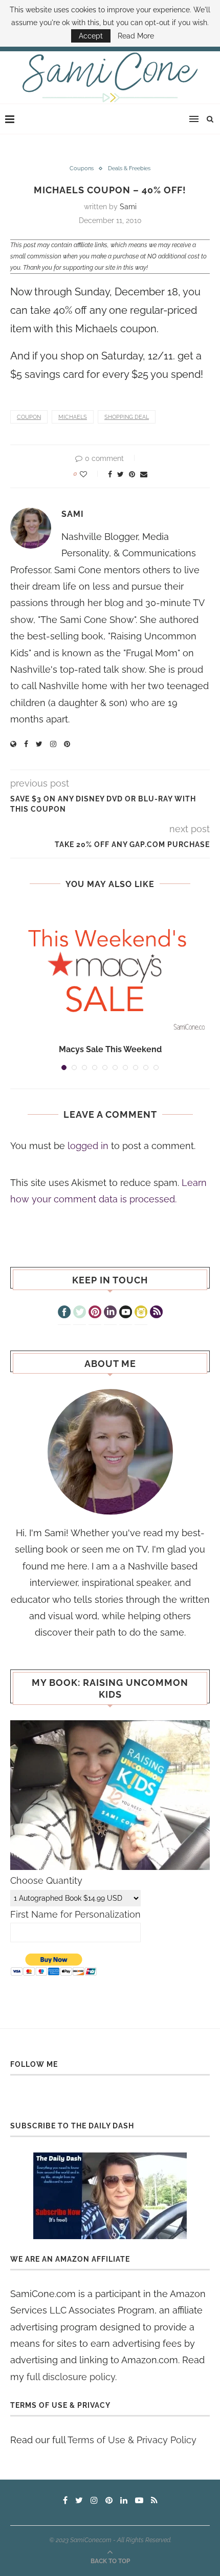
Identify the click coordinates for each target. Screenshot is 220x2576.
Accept (91, 36)
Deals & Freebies (129, 168)
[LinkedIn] (110, 1313)
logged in (88, 1146)
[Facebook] (64, 1313)
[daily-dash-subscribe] (110, 2196)
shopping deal (127, 417)
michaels (73, 417)
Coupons (82, 168)
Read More (136, 36)
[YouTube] (126, 1313)
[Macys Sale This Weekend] (110, 970)
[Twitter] (80, 1313)
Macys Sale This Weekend (110, 1049)
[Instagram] (141, 1313)
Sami (128, 207)
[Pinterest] (95, 1313)
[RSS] (156, 1313)
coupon (29, 417)
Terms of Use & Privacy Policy (132, 2440)
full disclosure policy (71, 2377)
